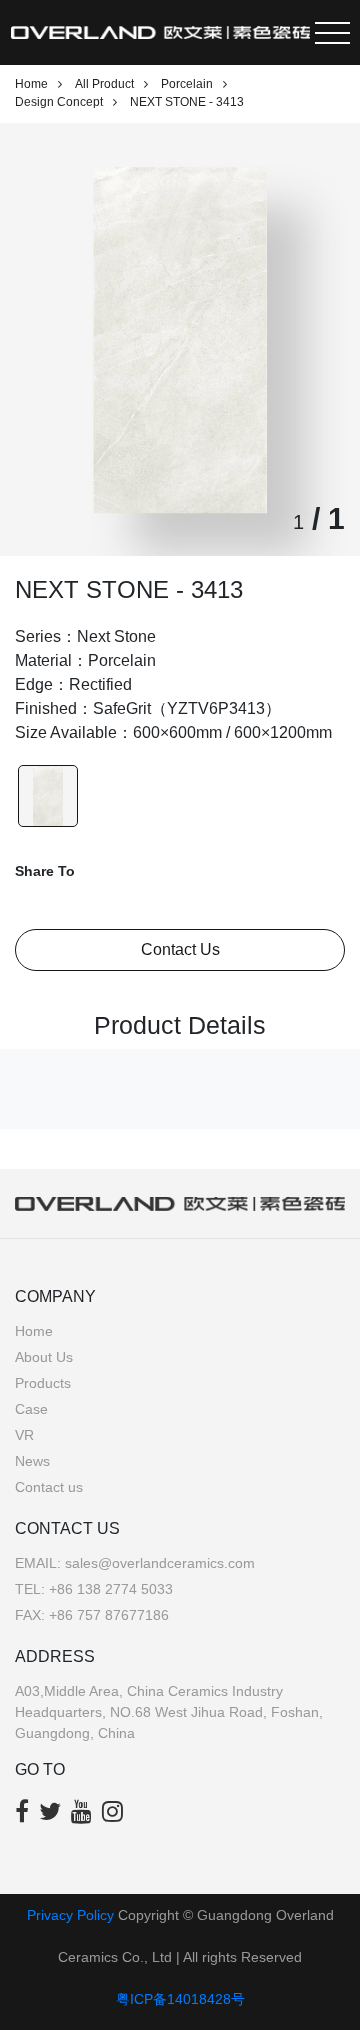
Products (43, 1383)
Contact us (49, 1487)
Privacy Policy (70, 1915)
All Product (104, 84)
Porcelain (187, 84)
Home (31, 84)
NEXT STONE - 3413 (187, 102)
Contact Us (180, 949)
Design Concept (59, 102)
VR (24, 1435)
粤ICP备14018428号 (180, 1999)
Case (31, 1409)
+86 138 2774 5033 (111, 1589)
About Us (44, 1357)
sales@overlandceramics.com (160, 1563)
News (32, 1461)
